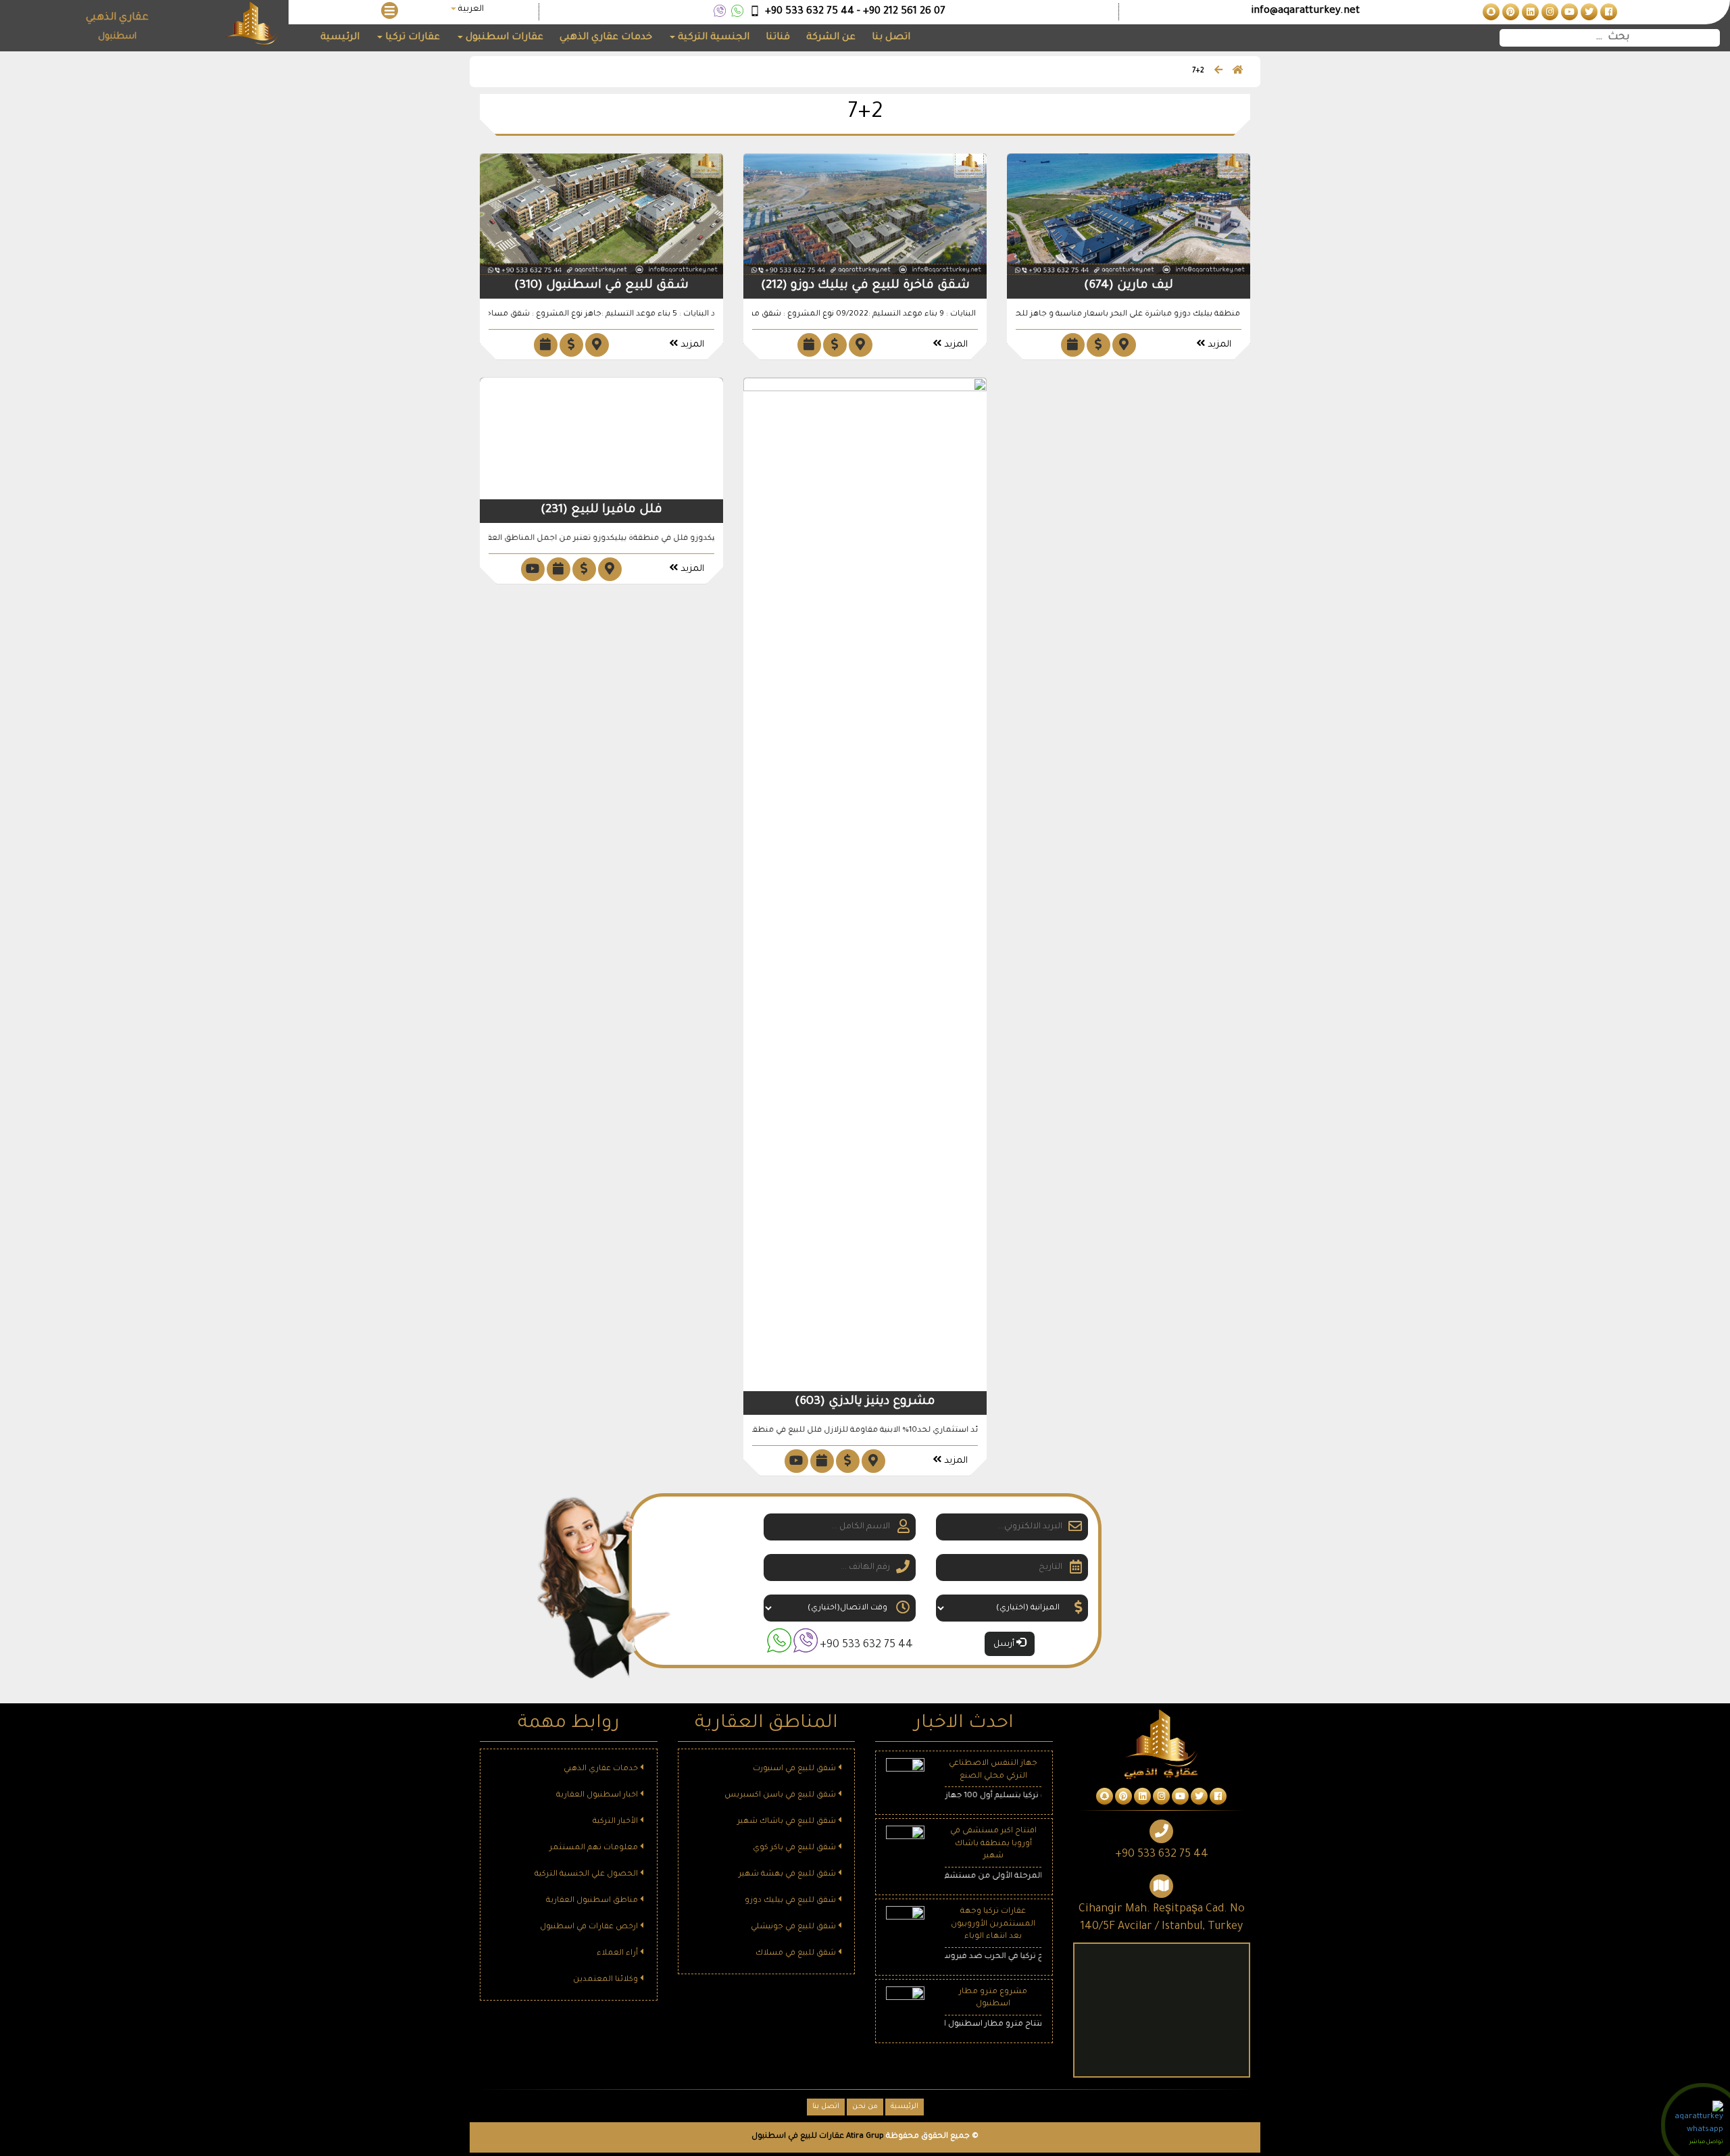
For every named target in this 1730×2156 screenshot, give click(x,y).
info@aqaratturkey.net (1305, 11)
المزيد (691, 345)
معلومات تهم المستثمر (595, 1848)
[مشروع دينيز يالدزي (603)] (865, 885)
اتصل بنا (891, 38)
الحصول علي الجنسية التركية (587, 1875)
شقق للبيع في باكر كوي (795, 1848)
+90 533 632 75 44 (866, 1645)
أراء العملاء (618, 1954)
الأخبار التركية (616, 1822)
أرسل (1005, 1645)
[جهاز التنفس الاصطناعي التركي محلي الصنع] (905, 1779)
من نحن (865, 2107)
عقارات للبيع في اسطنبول (798, 2137)
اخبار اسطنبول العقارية (598, 1796)
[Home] (1238, 72)
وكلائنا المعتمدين (607, 1980)
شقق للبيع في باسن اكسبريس (781, 1796)
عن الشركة (831, 38)
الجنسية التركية (712, 38)
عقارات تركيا (411, 38)
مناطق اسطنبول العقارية (593, 1901)
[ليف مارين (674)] (1129, 215)
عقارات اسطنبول (503, 38)
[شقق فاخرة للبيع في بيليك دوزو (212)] (865, 215)
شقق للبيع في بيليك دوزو (791, 1901)
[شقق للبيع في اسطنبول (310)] (601, 215)
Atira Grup (865, 2137)
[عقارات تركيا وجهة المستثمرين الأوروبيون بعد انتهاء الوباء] (905, 1926)
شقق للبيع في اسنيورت (795, 1769)
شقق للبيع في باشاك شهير (788, 1822)
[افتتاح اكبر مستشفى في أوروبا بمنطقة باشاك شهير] (905, 1846)
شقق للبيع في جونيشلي (794, 1927)
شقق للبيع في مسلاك (797, 1954)
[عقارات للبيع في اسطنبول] (1607, 13)
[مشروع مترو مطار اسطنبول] (905, 2006)
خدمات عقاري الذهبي (606, 38)
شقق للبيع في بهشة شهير (788, 1875)
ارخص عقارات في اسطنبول (590, 1927)
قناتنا (778, 38)
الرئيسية (340, 38)
